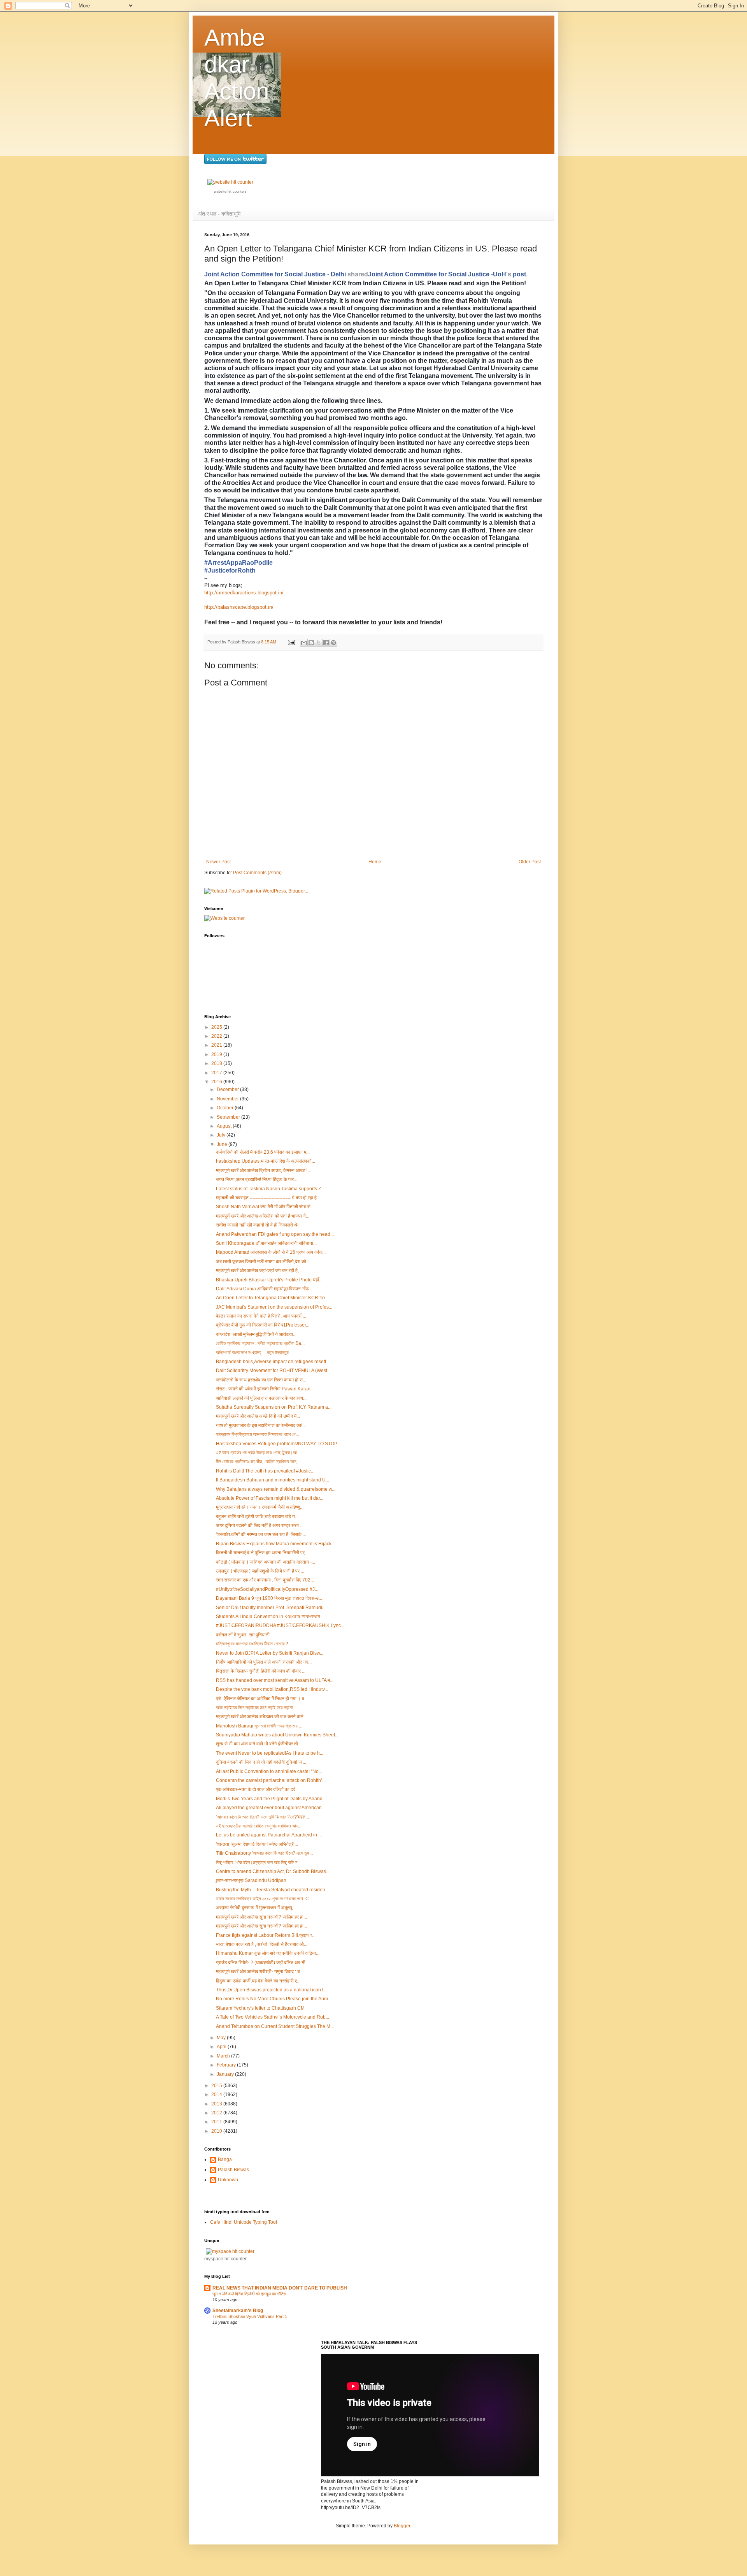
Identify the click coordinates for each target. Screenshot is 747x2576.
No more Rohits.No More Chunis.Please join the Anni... (274, 1999)
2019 (217, 1054)
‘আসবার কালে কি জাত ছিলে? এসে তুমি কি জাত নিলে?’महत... (262, 1817)
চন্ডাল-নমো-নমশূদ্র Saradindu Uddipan (251, 1880)
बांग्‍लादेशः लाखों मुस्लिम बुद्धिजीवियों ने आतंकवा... (256, 1334)
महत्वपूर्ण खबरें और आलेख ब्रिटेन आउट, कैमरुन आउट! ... (264, 1170)
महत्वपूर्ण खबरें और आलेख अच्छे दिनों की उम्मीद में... (258, 1416)
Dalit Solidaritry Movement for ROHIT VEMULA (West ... (274, 1371)
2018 (217, 1063)
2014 (217, 2095)
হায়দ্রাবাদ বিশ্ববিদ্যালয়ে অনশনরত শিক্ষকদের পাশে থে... (258, 1434)
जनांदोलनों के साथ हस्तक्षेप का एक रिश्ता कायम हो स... (261, 1380)
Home (375, 862)
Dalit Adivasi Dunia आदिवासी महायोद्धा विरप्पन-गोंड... (264, 1289)
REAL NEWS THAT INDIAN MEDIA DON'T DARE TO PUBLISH (280, 2288)
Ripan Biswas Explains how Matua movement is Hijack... (275, 1544)
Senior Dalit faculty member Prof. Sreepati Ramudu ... (272, 1608)
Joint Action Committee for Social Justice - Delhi (275, 274)
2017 (217, 1073)
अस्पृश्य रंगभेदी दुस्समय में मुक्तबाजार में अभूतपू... (256, 1908)
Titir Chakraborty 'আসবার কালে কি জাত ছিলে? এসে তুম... (264, 1853)
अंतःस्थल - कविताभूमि (219, 214)
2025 (217, 1027)
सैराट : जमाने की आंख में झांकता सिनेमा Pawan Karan (263, 1389)
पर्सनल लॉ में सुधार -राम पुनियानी (243, 1635)
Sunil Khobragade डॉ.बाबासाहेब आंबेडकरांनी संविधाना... (266, 1243)
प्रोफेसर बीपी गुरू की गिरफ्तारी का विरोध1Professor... (263, 1325)
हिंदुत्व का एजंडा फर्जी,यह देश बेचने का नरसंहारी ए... (258, 1981)
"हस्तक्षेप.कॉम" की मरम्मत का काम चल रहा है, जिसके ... (261, 1534)
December (228, 1089)
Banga (225, 2160)
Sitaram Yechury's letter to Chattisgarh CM (260, 2008)
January (226, 2074)
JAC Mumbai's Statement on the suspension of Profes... (274, 1307)
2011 (217, 2122)
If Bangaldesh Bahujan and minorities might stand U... (273, 1480)
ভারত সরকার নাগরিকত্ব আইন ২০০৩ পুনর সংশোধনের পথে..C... (264, 1899)
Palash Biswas (233, 2170)
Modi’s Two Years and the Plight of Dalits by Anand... (271, 1799)
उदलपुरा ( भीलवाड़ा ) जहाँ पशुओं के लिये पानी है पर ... (260, 1571)
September (229, 1117)
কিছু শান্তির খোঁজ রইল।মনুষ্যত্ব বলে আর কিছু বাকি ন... (258, 1863)
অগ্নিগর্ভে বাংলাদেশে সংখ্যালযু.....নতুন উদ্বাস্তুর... (254, 1353)
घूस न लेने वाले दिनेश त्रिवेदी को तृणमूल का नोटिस (249, 2294)
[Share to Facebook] (326, 643)
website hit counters (230, 192)
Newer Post (218, 862)
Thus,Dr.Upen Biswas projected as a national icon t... (271, 1990)
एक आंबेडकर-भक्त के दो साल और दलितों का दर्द (256, 1789)
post (519, 274)
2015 (217, 2086)
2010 (217, 2131)
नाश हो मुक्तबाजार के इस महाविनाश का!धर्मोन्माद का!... (261, 1425)
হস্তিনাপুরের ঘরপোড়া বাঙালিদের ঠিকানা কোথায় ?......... (257, 1644)
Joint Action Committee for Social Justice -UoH (437, 274)
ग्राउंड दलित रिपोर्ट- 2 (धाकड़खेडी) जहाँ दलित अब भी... (262, 1963)
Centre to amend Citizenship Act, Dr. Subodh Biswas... (273, 1871)
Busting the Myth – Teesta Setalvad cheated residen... (272, 1890)
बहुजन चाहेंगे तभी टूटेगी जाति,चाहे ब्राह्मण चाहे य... (257, 1516)
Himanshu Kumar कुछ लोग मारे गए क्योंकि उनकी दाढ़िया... (268, 1953)
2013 (217, 2104)
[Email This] (304, 643)
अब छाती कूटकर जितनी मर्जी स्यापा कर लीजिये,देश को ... (263, 1262)
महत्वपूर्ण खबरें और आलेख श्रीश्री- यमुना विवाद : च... (260, 1972)
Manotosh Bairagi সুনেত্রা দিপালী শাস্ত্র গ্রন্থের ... (259, 1726)
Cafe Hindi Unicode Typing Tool (244, 2222)
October (226, 1108)
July (222, 1135)
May (222, 2038)
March (224, 2056)
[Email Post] (291, 642)
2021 (217, 1045)
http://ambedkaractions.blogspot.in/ (244, 593)
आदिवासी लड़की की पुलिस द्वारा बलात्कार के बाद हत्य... (261, 1398)
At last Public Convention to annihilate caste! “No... (269, 1771)
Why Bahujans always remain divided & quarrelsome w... (276, 1489)
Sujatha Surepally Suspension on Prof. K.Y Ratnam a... (274, 1407)
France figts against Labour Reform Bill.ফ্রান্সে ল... (266, 1935)
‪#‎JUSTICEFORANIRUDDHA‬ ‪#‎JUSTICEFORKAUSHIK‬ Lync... (280, 1625)
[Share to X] (319, 643)
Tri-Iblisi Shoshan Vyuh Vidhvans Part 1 (250, 2316)
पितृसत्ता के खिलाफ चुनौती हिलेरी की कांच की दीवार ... (261, 1671)
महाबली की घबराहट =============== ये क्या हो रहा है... (268, 1198)
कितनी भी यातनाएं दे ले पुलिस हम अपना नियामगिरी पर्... (262, 1553)
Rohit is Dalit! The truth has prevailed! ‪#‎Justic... (265, 1471)
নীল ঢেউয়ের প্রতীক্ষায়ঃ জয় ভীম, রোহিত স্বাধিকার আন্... (258, 1462)
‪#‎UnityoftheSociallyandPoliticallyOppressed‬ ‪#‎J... (267, 1589)
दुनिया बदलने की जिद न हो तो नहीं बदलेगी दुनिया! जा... (261, 1762)
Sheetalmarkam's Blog (238, 2311)
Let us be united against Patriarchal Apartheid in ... (269, 1835)
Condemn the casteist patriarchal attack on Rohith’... (271, 1780)
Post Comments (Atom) (257, 873)
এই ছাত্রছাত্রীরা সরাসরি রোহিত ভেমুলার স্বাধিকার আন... (259, 1826)
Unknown (228, 2180)
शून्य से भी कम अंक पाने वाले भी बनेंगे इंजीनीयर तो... (259, 1744)
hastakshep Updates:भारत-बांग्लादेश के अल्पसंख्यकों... (266, 1161)
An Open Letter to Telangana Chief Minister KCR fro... (272, 1298)
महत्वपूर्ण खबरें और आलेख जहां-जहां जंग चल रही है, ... (260, 1270)
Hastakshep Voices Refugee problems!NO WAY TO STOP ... (279, 1444)
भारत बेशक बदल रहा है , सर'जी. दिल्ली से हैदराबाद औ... (262, 1944)
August (225, 1126)
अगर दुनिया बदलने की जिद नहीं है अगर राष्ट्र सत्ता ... (260, 1525)
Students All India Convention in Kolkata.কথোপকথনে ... (270, 1617)
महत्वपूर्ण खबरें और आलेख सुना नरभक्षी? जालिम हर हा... (261, 1917)
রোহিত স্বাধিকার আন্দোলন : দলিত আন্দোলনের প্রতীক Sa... (260, 1343)
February (227, 2065)
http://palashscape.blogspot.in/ (239, 607)
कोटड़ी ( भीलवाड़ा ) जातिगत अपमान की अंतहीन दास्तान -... (266, 1562)
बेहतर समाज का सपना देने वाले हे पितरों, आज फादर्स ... (261, 1316)
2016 (217, 1082)
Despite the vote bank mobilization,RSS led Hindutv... (272, 1689)
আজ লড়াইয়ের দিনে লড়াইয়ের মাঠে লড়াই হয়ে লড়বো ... (257, 1708)
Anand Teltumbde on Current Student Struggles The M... (275, 2026)
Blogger (402, 2526)
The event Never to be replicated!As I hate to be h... (270, 1753)
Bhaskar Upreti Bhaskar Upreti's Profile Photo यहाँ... (269, 1280)
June (223, 1144)
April (222, 2047)
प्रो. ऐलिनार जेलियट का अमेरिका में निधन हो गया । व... (262, 1699)
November (228, 1099)
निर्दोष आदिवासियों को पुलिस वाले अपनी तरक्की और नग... (264, 1662)
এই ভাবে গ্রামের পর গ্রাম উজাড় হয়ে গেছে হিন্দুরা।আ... (258, 1453)
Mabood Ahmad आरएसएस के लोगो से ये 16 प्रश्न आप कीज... (271, 1252)
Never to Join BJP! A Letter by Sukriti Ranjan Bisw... (270, 1653)
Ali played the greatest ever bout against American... (271, 1808)
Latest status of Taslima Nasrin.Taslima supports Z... (270, 1189)
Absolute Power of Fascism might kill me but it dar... (270, 1498)
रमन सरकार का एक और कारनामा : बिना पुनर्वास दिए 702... (265, 1580)
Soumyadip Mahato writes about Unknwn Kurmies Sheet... (277, 1735)
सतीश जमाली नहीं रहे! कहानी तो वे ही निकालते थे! (257, 1225)
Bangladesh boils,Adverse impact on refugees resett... (273, 1362)
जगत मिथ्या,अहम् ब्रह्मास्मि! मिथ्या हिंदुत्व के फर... (257, 1179)
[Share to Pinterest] (333, 643)
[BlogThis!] (311, 643)
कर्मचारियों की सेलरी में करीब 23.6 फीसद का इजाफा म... (263, 1152)
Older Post (530, 862)
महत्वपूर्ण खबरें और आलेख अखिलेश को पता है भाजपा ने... (263, 1216)
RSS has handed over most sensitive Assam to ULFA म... (275, 1680)
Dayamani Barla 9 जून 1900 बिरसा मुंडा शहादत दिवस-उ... (269, 1598)
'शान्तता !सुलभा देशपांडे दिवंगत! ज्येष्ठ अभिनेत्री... (257, 1844)
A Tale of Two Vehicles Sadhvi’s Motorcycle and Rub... (273, 2017)
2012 (217, 2113)
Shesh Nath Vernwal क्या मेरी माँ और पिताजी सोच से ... (266, 1207)
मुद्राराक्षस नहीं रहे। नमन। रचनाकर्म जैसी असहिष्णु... (260, 1507)
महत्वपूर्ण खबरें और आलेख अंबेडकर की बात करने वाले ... (262, 1717)
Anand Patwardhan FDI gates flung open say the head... (275, 1234)
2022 (217, 1036)
